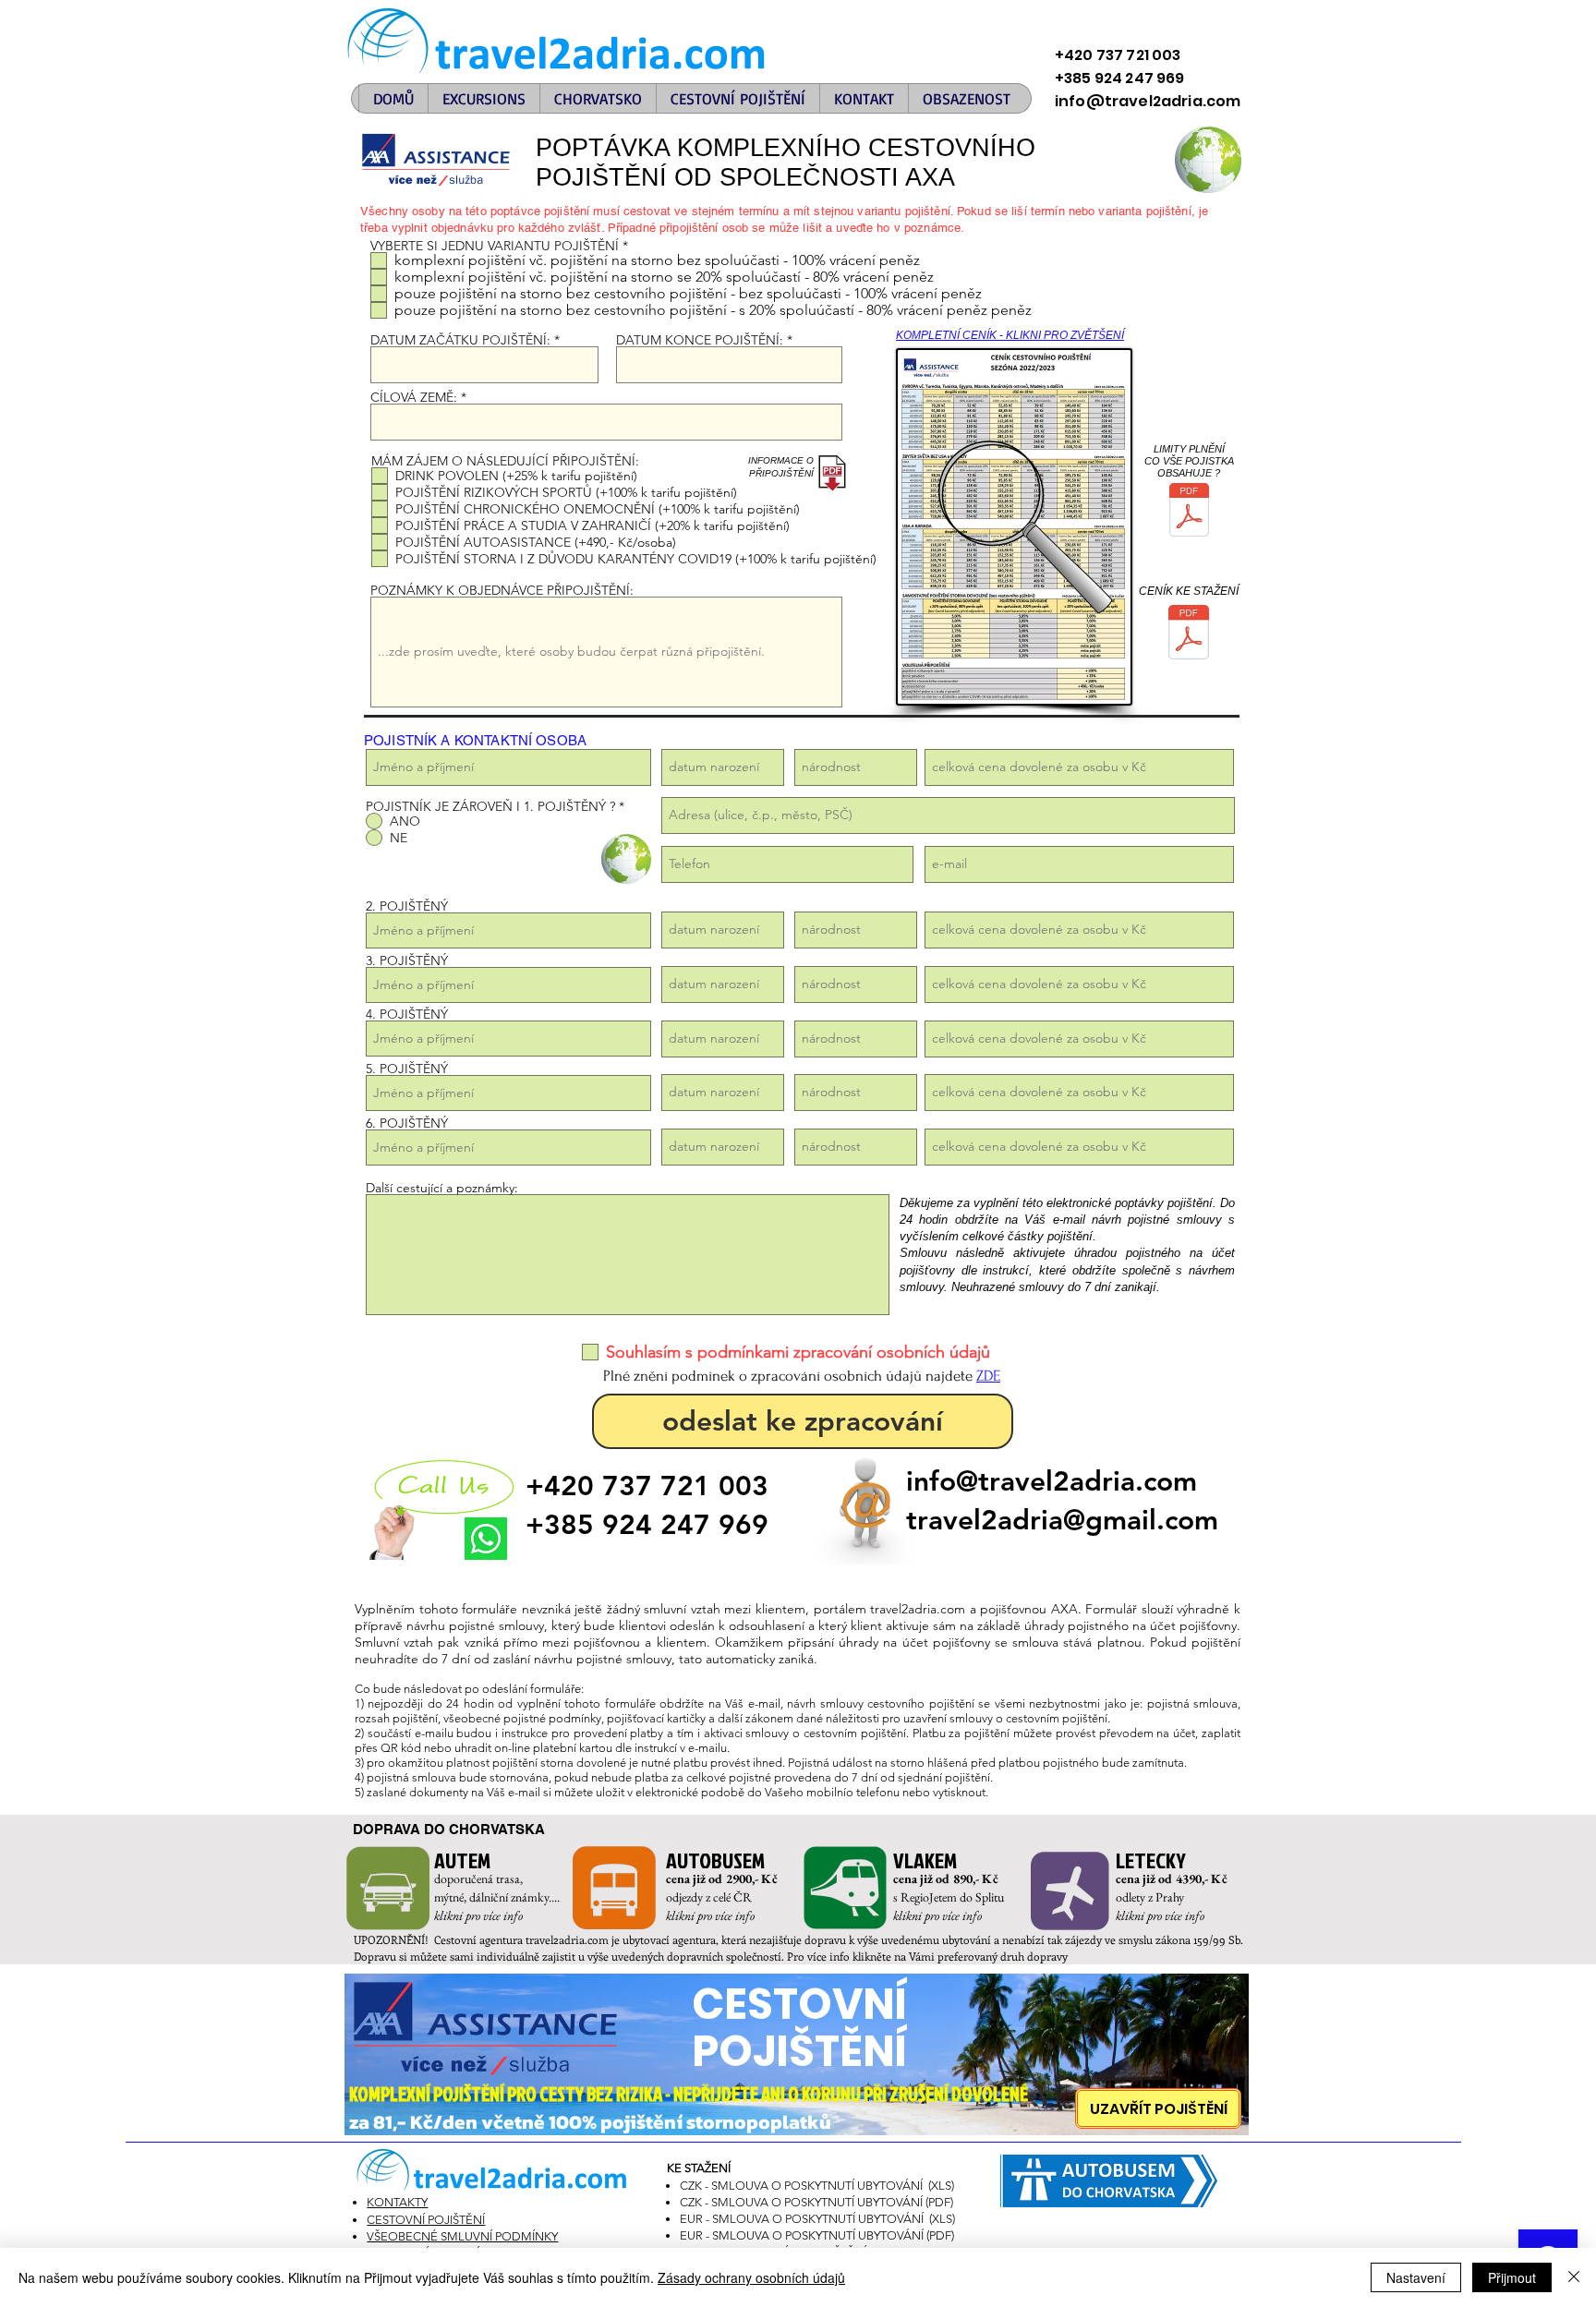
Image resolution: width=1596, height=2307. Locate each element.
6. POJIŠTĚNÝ (407, 1123)
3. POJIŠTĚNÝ (407, 960)
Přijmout (1512, 2277)
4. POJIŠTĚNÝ (407, 1014)
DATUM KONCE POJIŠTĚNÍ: (700, 340)
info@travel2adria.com (1052, 1481)
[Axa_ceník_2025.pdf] (1189, 634)
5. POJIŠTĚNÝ (407, 1069)
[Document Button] (1189, 512)
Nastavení (1416, 2277)
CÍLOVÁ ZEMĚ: (416, 397)
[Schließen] (1574, 2277)
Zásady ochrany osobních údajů (751, 2277)
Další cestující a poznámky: (442, 1188)
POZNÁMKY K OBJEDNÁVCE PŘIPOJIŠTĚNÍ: (502, 590)
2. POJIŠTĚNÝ (407, 906)
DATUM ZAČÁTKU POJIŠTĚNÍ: (460, 340)
